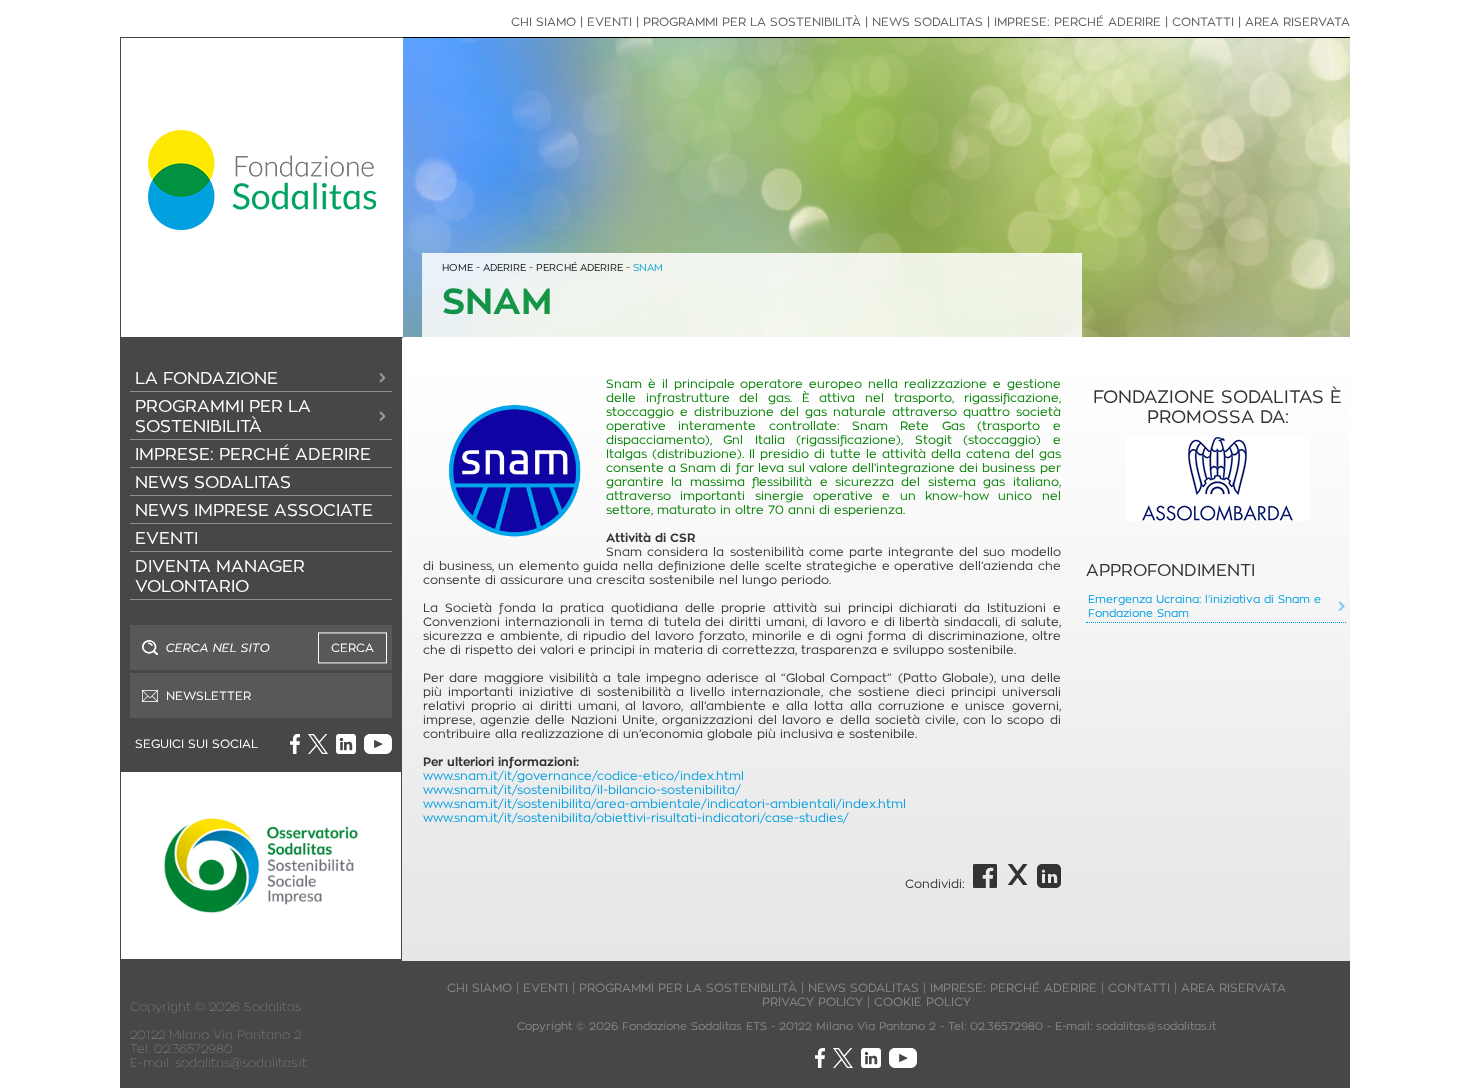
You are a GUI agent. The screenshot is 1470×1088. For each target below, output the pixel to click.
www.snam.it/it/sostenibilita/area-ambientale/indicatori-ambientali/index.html (664, 803)
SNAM (648, 267)
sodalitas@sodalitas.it (241, 1062)
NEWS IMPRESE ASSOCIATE (254, 510)
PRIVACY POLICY (812, 1001)
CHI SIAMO (543, 21)
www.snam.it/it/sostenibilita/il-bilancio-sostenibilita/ (582, 789)
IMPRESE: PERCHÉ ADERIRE (253, 454)
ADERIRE (504, 267)
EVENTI (166, 538)
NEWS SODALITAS (213, 482)
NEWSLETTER (208, 695)
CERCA (352, 647)
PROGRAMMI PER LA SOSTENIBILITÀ (223, 416)
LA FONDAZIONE (206, 378)
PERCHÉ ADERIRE (579, 267)
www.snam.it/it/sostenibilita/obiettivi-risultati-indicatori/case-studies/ (636, 817)
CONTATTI (1203, 21)
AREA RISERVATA (1297, 21)
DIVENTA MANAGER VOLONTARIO (220, 576)
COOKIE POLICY (922, 1001)
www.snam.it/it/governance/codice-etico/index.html (583, 775)
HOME (457, 267)
